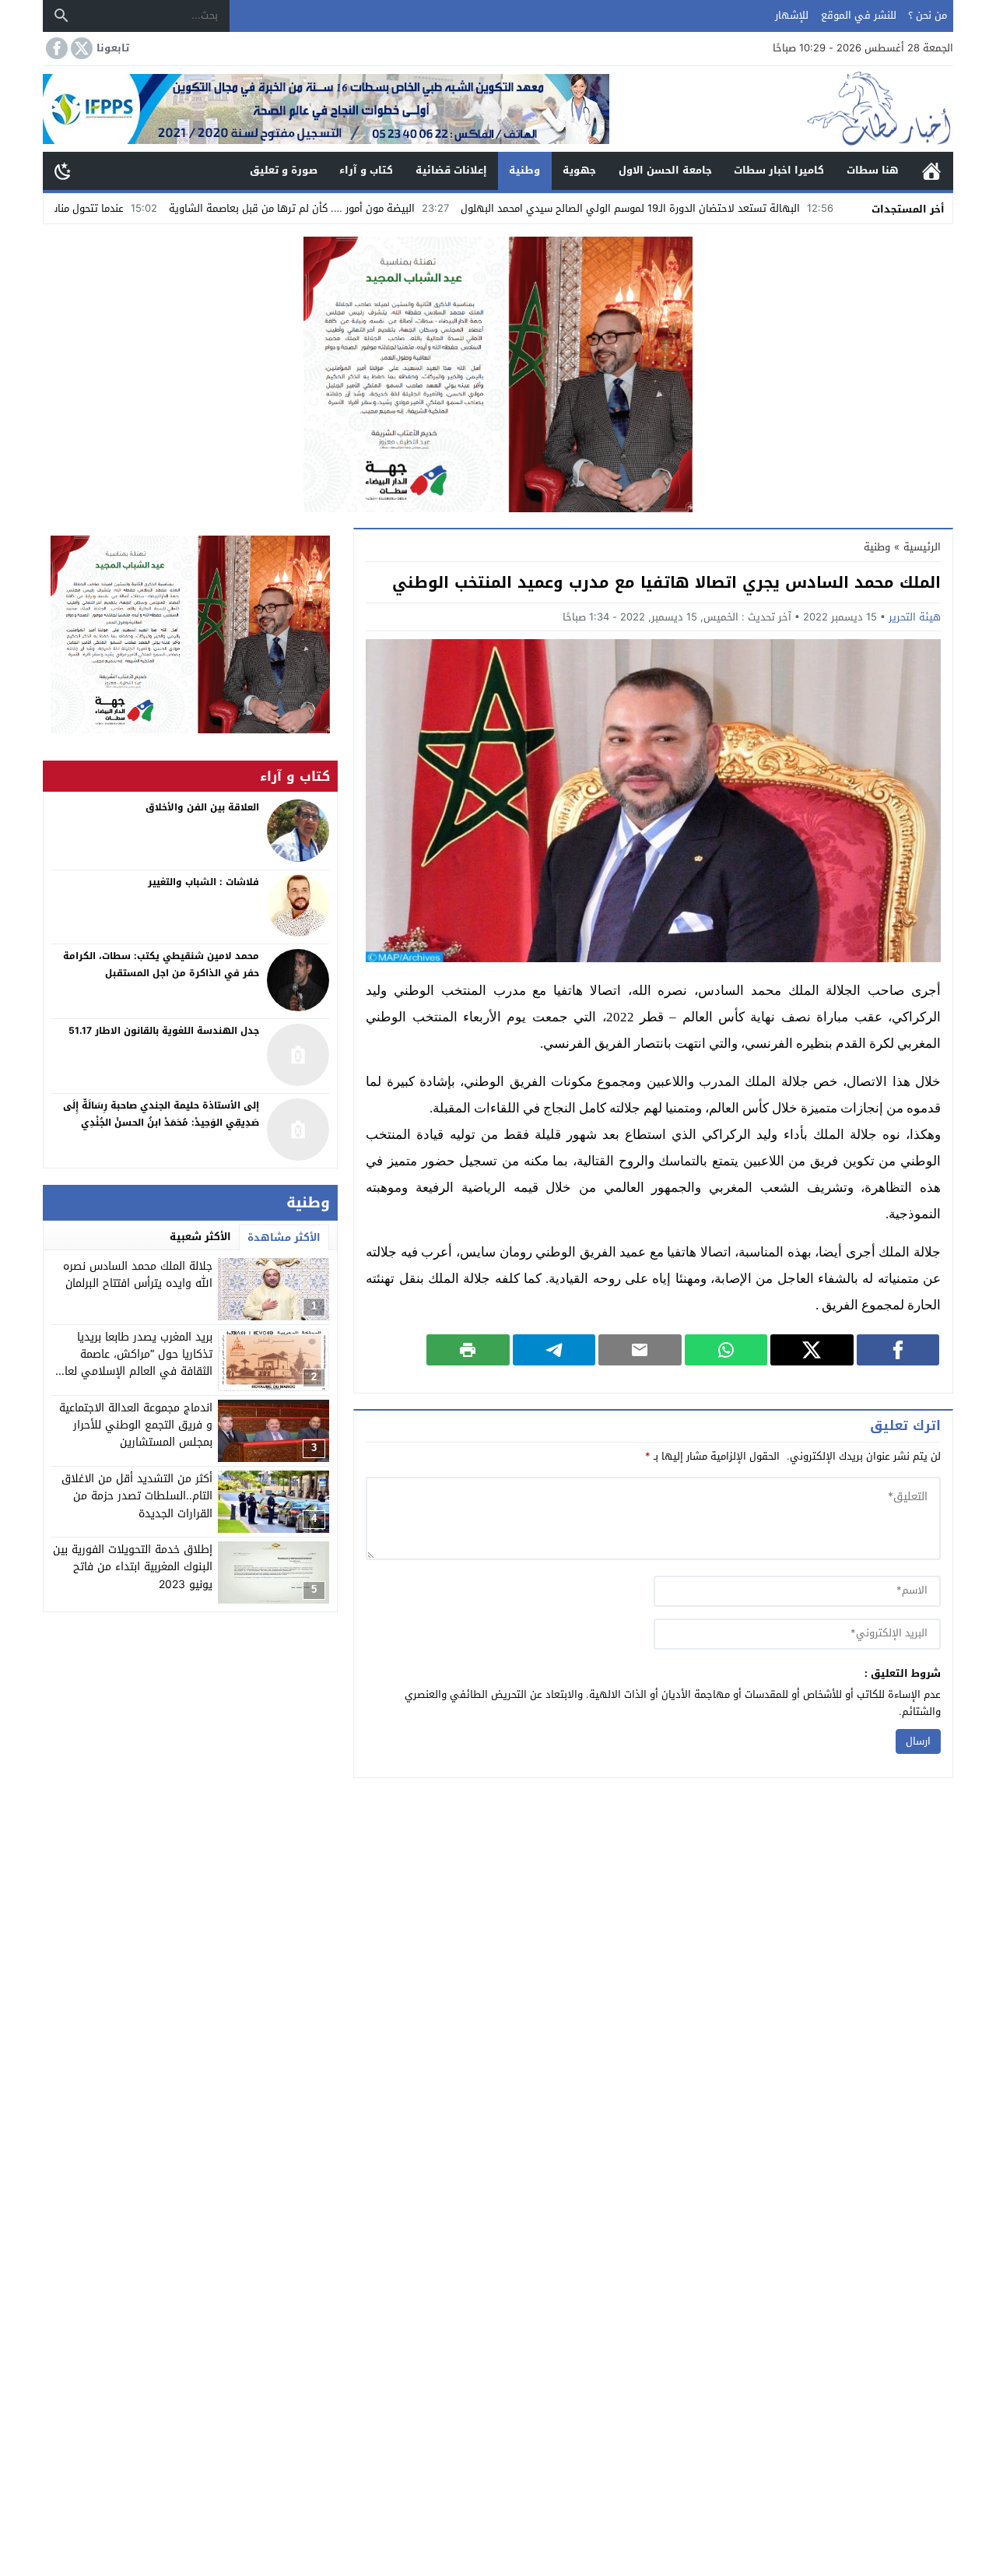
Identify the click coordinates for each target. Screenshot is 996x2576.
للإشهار (792, 15)
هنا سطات (873, 170)
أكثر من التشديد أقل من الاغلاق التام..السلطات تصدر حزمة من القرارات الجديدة (137, 1496)
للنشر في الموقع (859, 15)
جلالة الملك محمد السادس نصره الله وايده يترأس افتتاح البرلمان (138, 1275)
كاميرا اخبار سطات (779, 170)
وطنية (524, 170)
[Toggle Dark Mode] (63, 170)
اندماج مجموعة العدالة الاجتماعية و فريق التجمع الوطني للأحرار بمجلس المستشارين (136, 1425)
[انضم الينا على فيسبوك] (55, 48)
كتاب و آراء (366, 170)
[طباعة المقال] (468, 1350)
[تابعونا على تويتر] (80, 48)
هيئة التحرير (915, 617)
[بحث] (61, 16)
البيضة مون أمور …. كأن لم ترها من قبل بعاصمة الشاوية (388, 208)
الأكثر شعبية (200, 1237)
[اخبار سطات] (781, 109)
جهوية (579, 170)
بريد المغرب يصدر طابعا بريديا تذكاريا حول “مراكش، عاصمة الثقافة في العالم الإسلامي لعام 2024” (135, 1363)
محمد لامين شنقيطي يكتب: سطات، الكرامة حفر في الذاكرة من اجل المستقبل (161, 965)
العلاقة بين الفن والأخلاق (202, 807)
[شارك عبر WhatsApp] (726, 1350)
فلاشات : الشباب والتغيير (203, 882)
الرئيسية (931, 171)
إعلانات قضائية (451, 170)
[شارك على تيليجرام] (554, 1350)
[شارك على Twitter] (812, 1350)
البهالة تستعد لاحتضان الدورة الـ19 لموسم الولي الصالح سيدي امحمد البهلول (726, 208)
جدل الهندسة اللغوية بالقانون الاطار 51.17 (164, 1031)
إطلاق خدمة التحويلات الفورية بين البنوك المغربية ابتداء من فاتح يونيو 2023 (133, 1567)
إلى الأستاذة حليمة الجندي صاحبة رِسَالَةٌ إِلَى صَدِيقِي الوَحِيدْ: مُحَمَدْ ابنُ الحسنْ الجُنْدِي (161, 1115)
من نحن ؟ (928, 15)
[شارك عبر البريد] (640, 1350)
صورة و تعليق (284, 170)
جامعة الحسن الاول (665, 170)
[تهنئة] (190, 634)
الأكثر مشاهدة (284, 1237)
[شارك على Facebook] (898, 1350)
